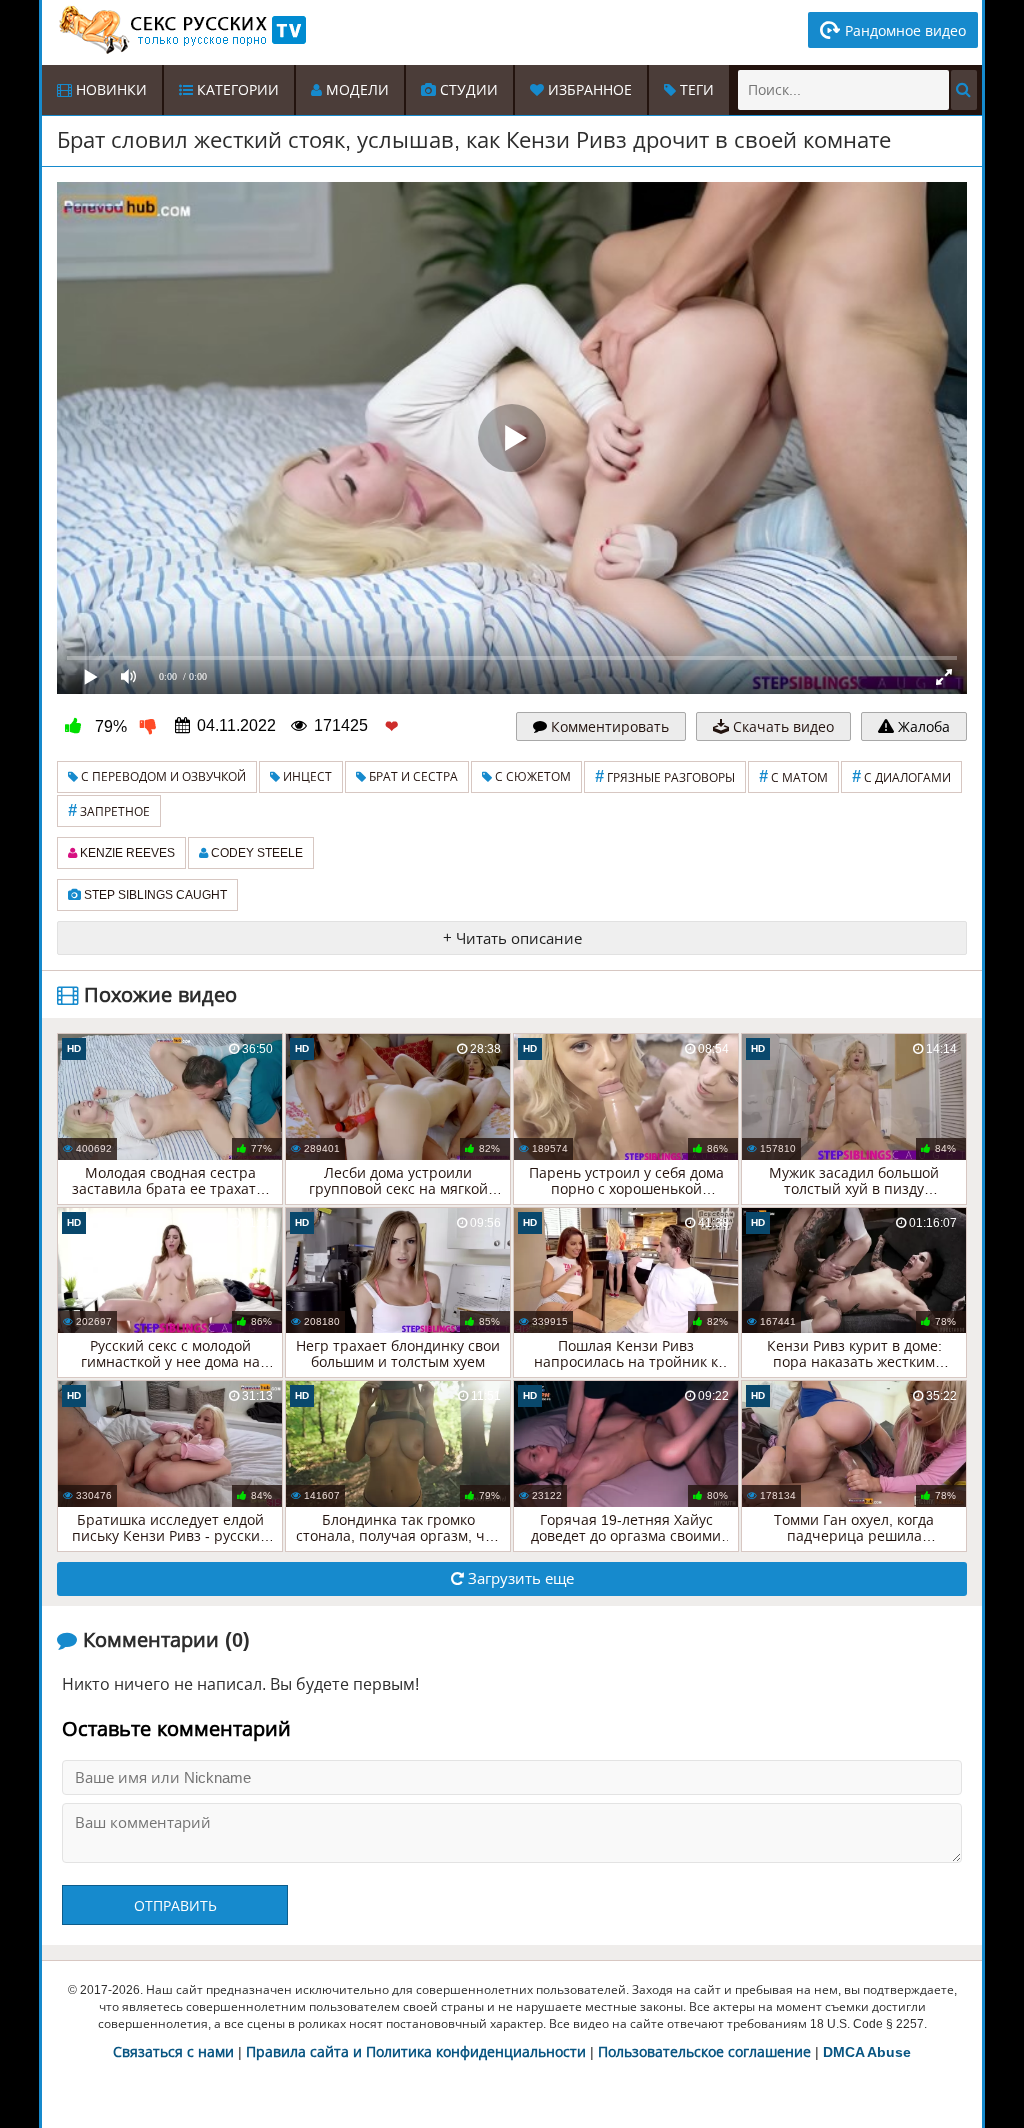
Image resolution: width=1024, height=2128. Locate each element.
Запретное (109, 810)
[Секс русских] (181, 30)
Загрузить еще (519, 1578)
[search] (964, 90)
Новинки (109, 90)
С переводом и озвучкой (162, 777)
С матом (793, 776)
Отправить (175, 1906)
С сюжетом (531, 777)
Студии (467, 90)
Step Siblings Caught (154, 895)
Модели (355, 90)
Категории (236, 90)
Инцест (306, 777)
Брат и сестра (412, 777)
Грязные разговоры (665, 776)
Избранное (588, 90)
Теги (695, 90)
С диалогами (901, 776)
